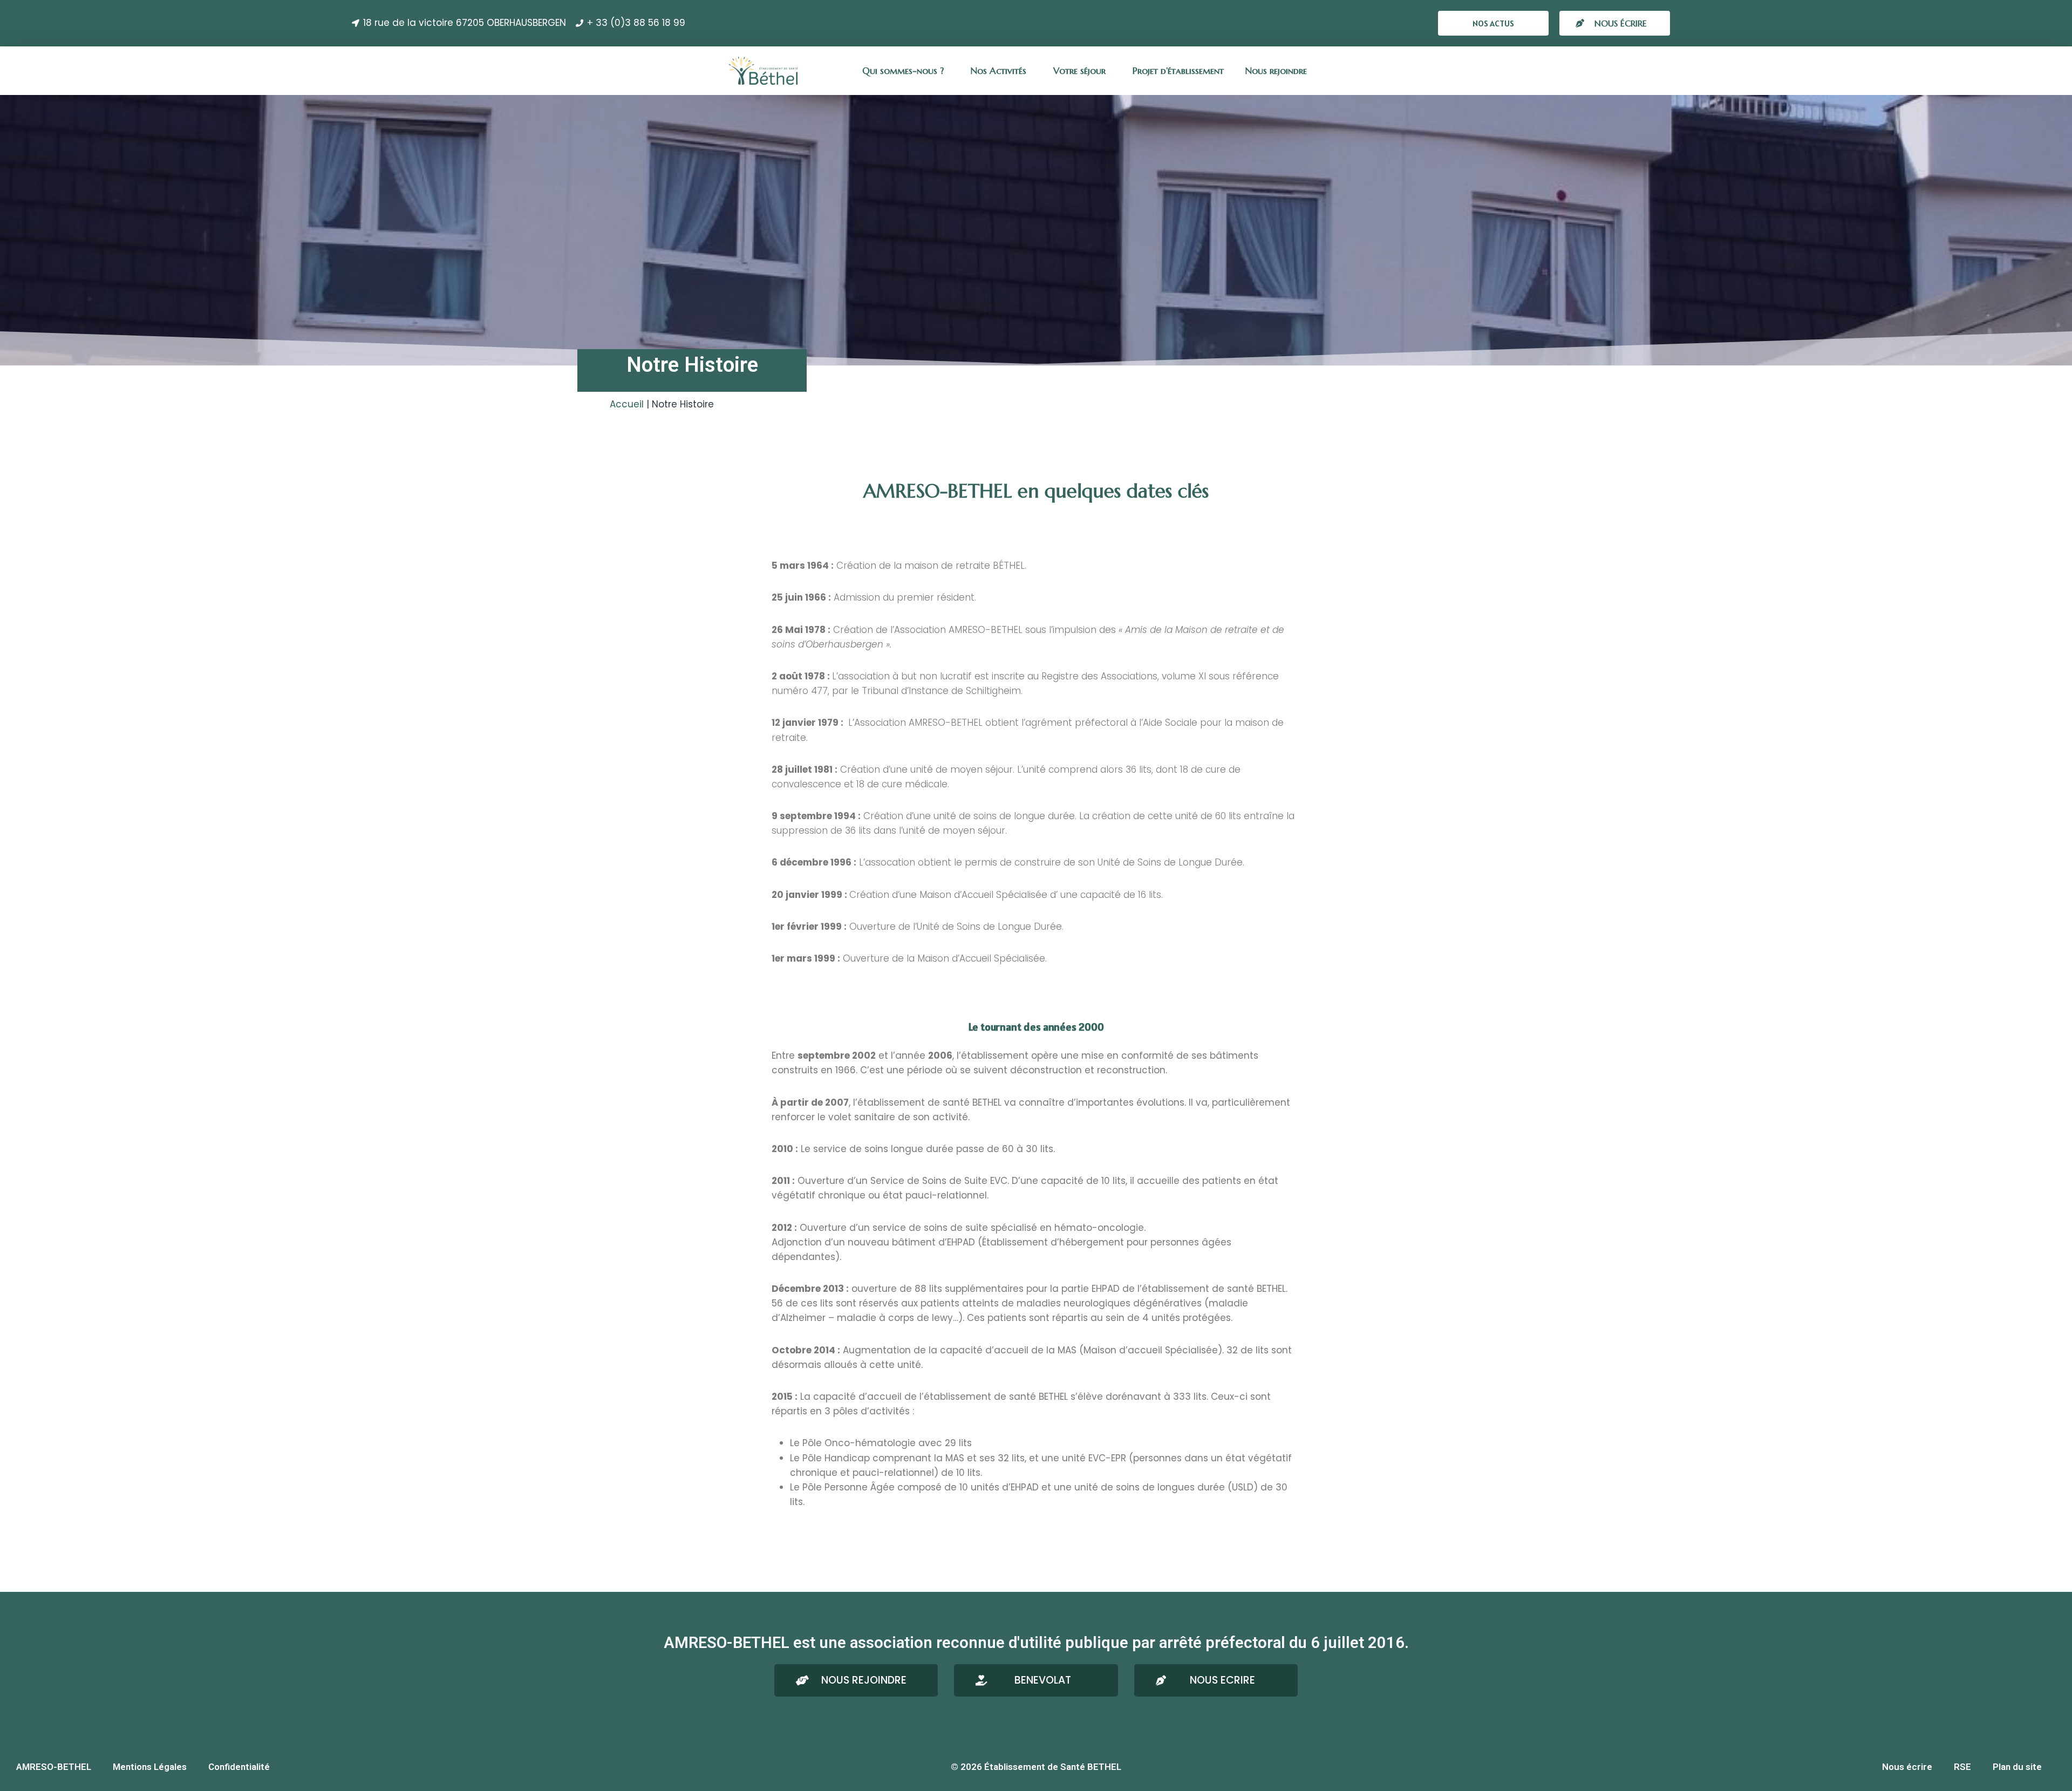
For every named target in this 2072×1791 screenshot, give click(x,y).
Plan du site (2017, 1767)
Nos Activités (998, 71)
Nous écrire (1907, 1767)
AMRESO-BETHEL (54, 1767)
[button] (1493, 23)
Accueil (627, 404)
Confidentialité (239, 1767)
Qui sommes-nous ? (903, 71)
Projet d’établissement (1178, 71)
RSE (1962, 1767)
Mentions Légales (150, 1767)
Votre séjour (1079, 71)
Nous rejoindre (1276, 71)
